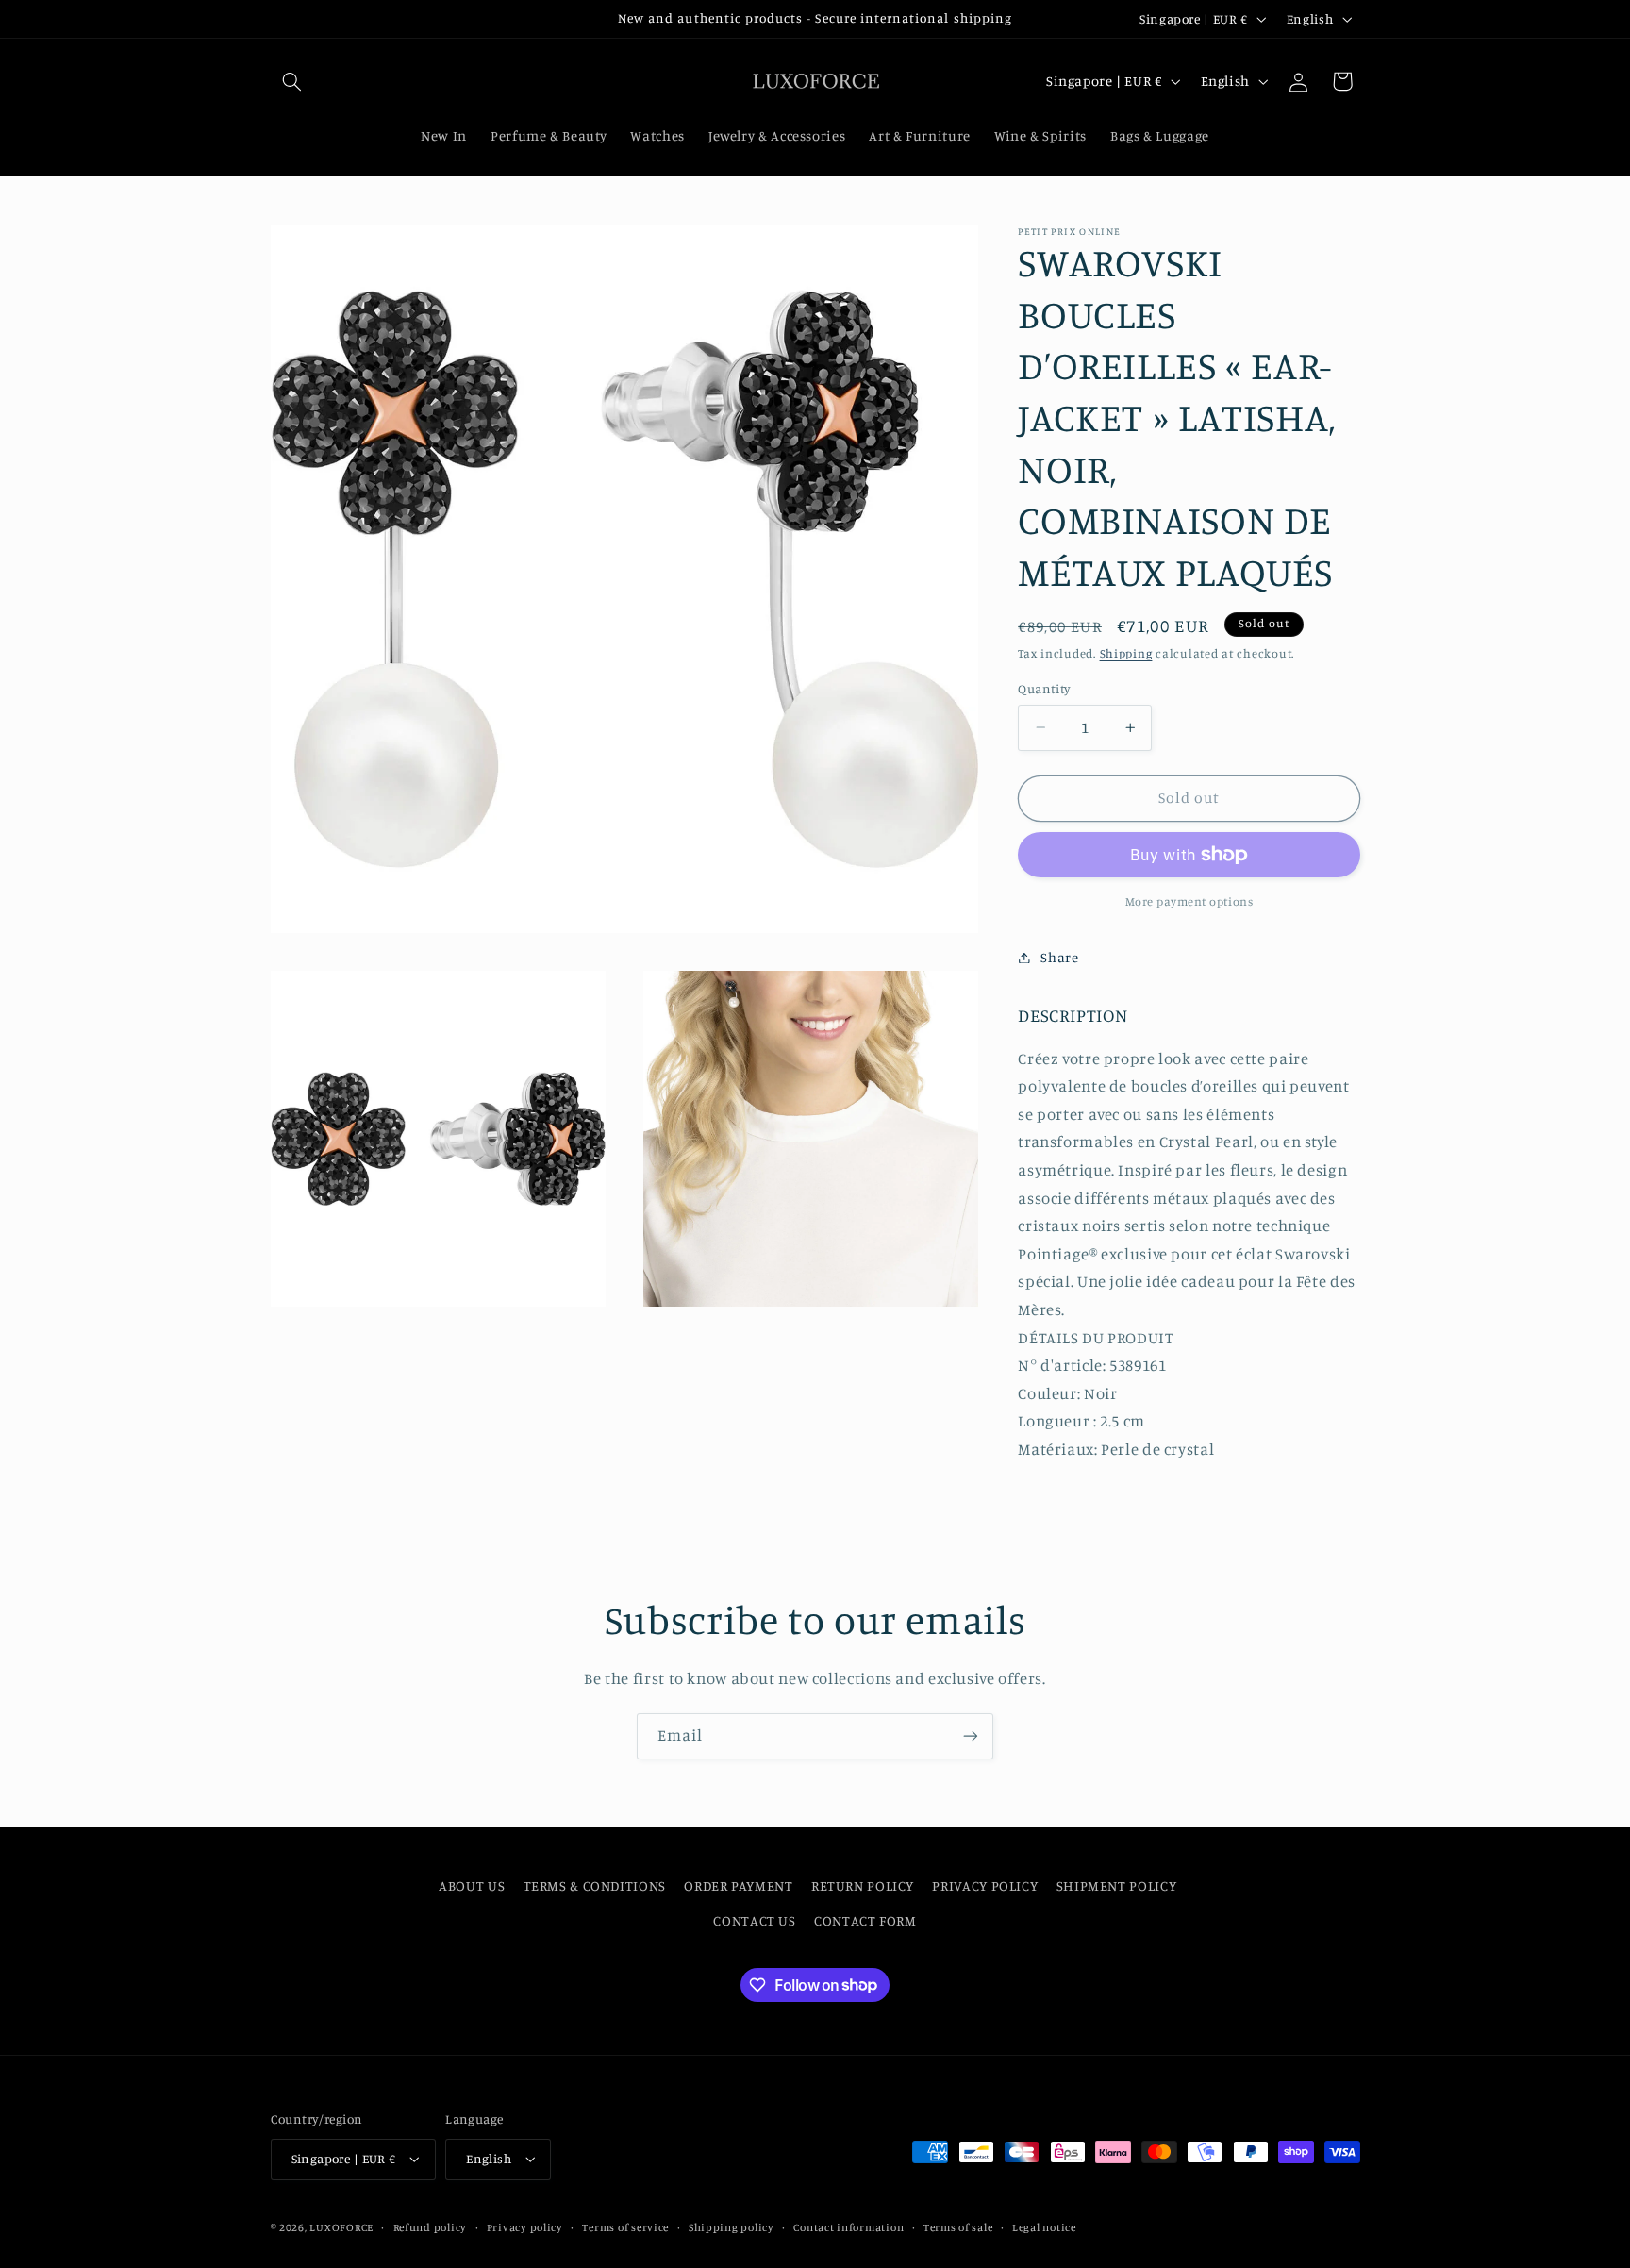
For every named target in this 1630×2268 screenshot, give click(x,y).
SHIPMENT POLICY (1116, 1885)
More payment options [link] (1189, 901)
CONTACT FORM (865, 1920)
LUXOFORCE (341, 2227)
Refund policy (431, 2227)
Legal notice (1044, 2227)
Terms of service (625, 2227)
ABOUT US (472, 1885)
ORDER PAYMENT (738, 1885)
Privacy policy (525, 2227)
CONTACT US (754, 1920)
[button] (292, 81)
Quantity (1044, 689)
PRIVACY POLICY (985, 1885)
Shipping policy (732, 2227)
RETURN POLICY (863, 1885)
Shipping (1126, 653)
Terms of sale (958, 2227)
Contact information (848, 2227)
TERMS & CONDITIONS (595, 1885)
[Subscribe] (971, 1736)
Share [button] (1059, 957)
